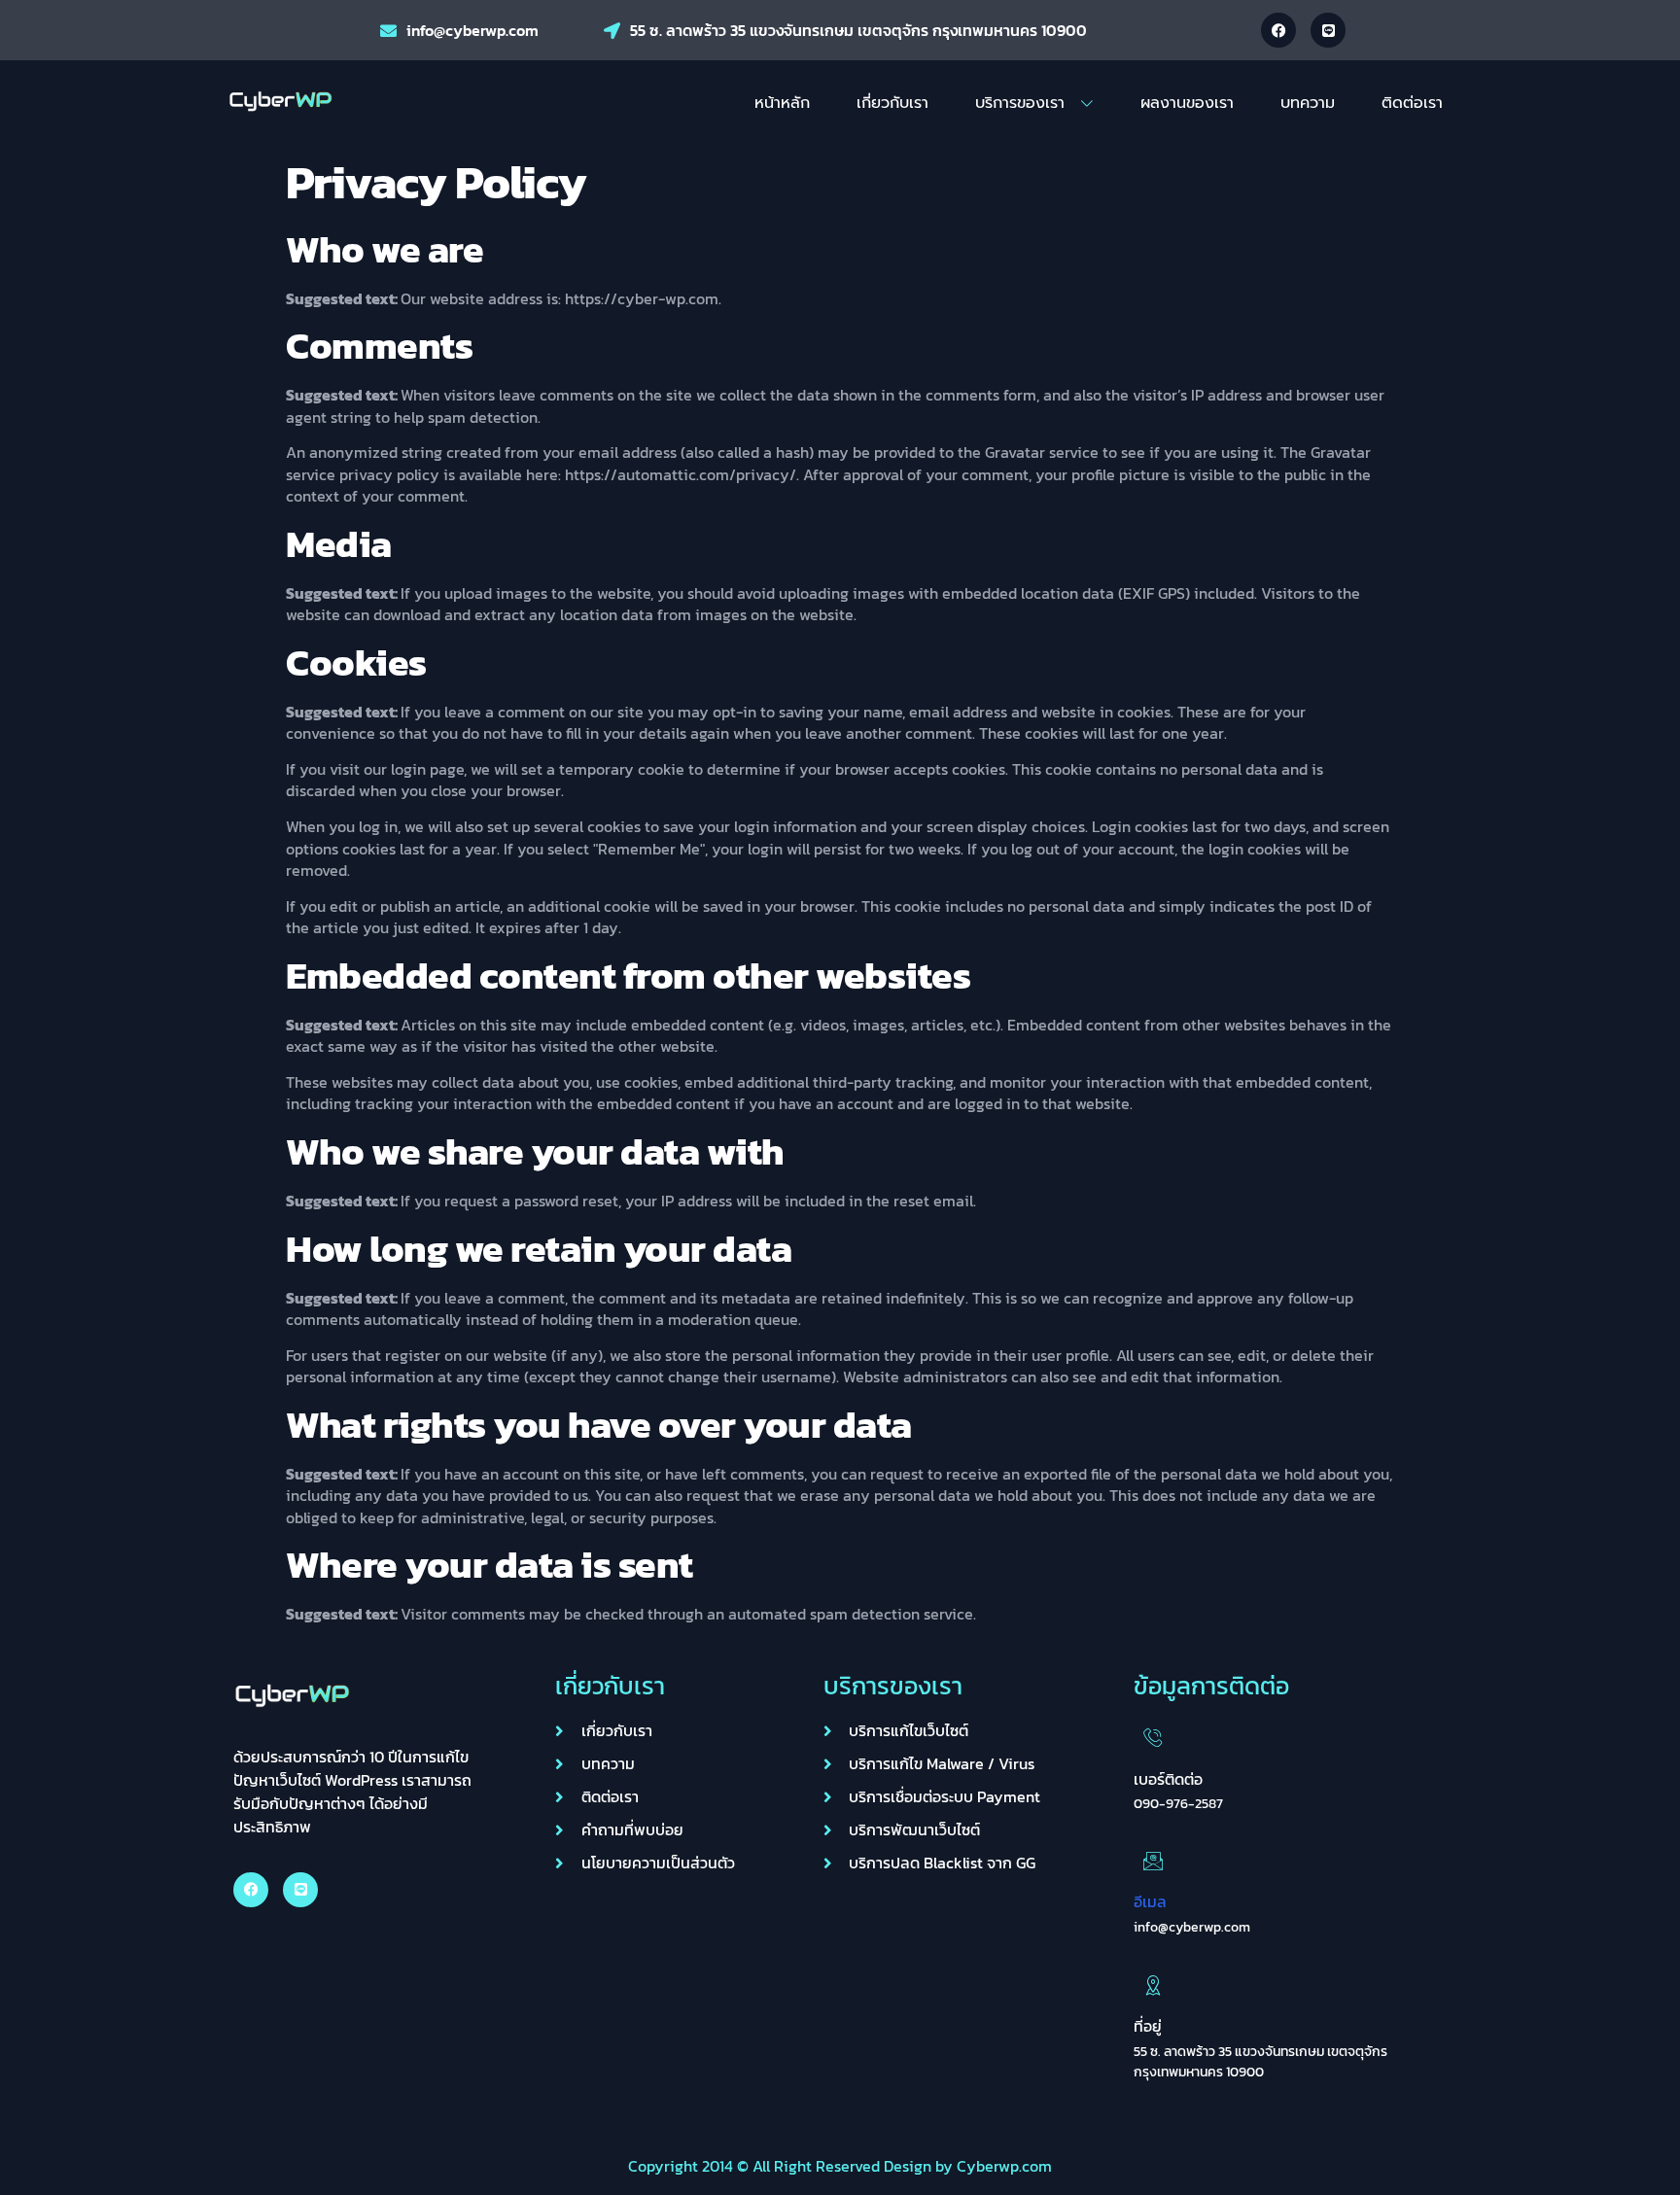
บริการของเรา (1020, 103)
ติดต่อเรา (1412, 103)
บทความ (1308, 103)
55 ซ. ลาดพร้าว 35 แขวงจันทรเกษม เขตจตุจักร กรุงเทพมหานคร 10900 (858, 30)
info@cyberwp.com (472, 30)
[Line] (1328, 30)
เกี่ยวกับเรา (892, 103)
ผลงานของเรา (1187, 103)
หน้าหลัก (782, 103)
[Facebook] (1278, 30)
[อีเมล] (1153, 1861)
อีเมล (1150, 1901)
